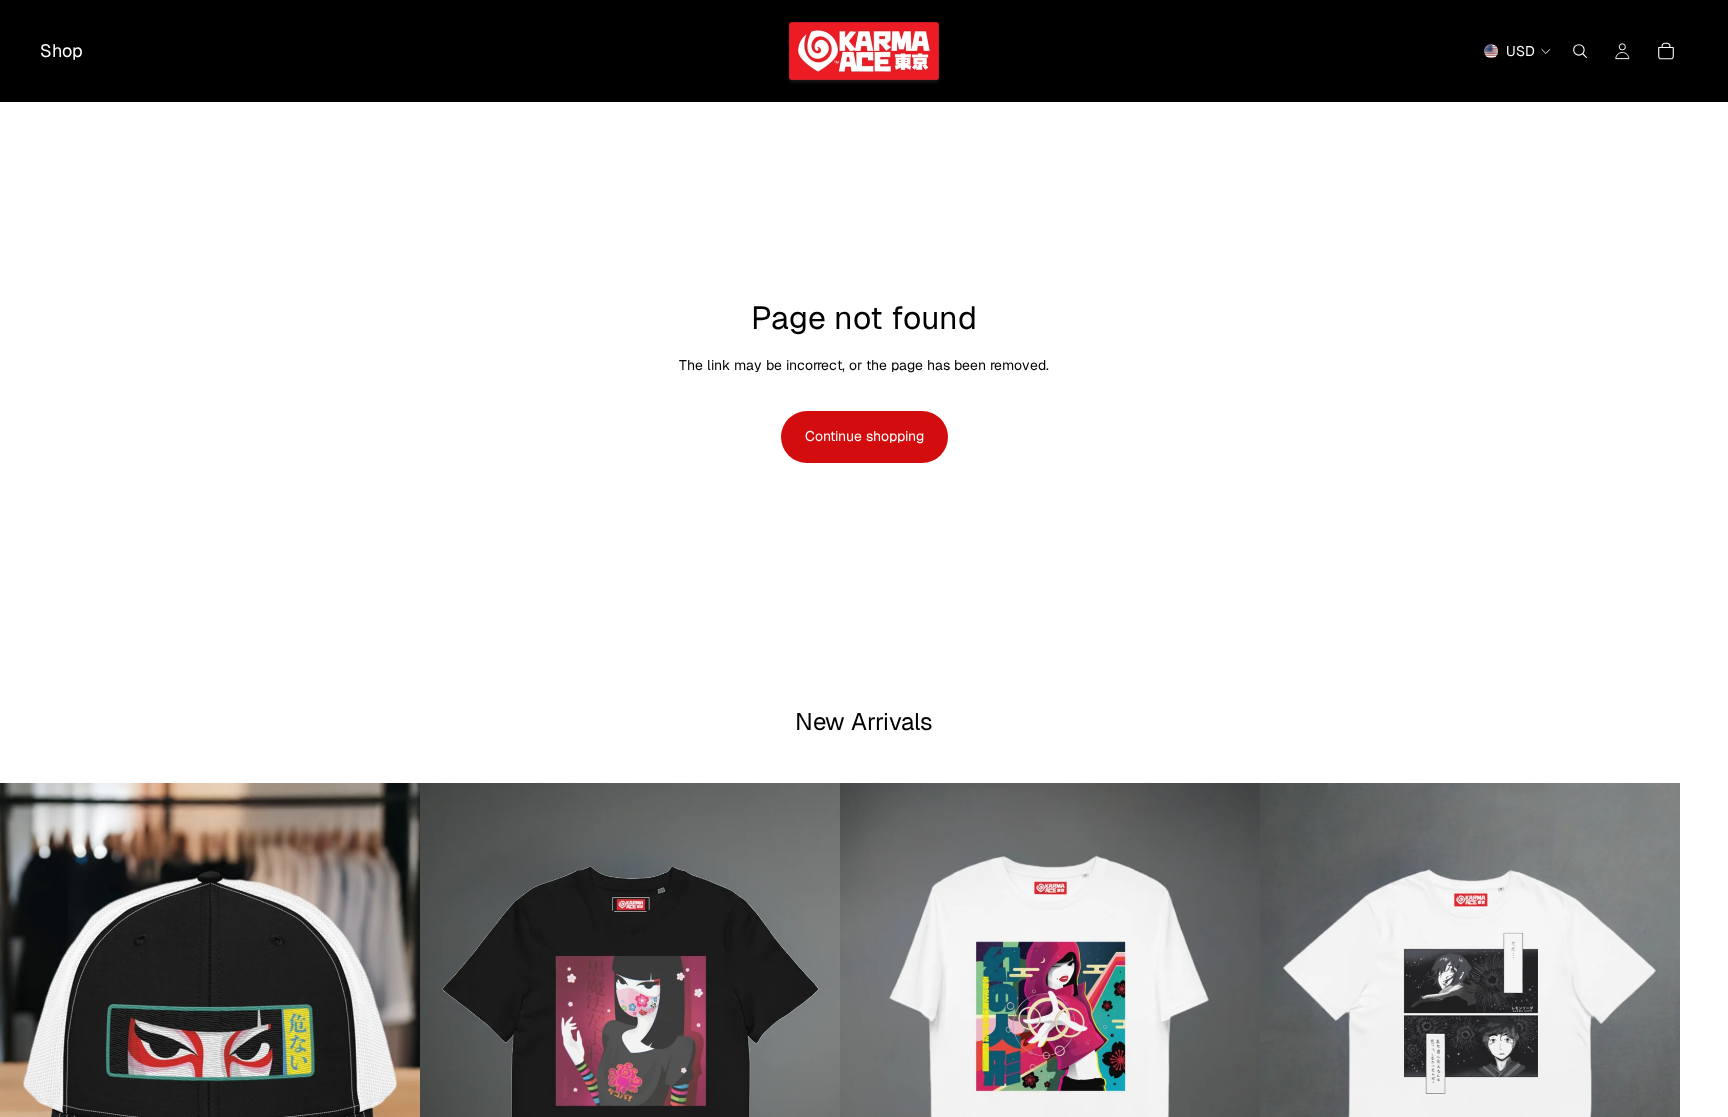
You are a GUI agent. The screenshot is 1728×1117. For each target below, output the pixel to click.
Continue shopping (864, 436)
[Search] (1580, 51)
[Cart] (1666, 51)
